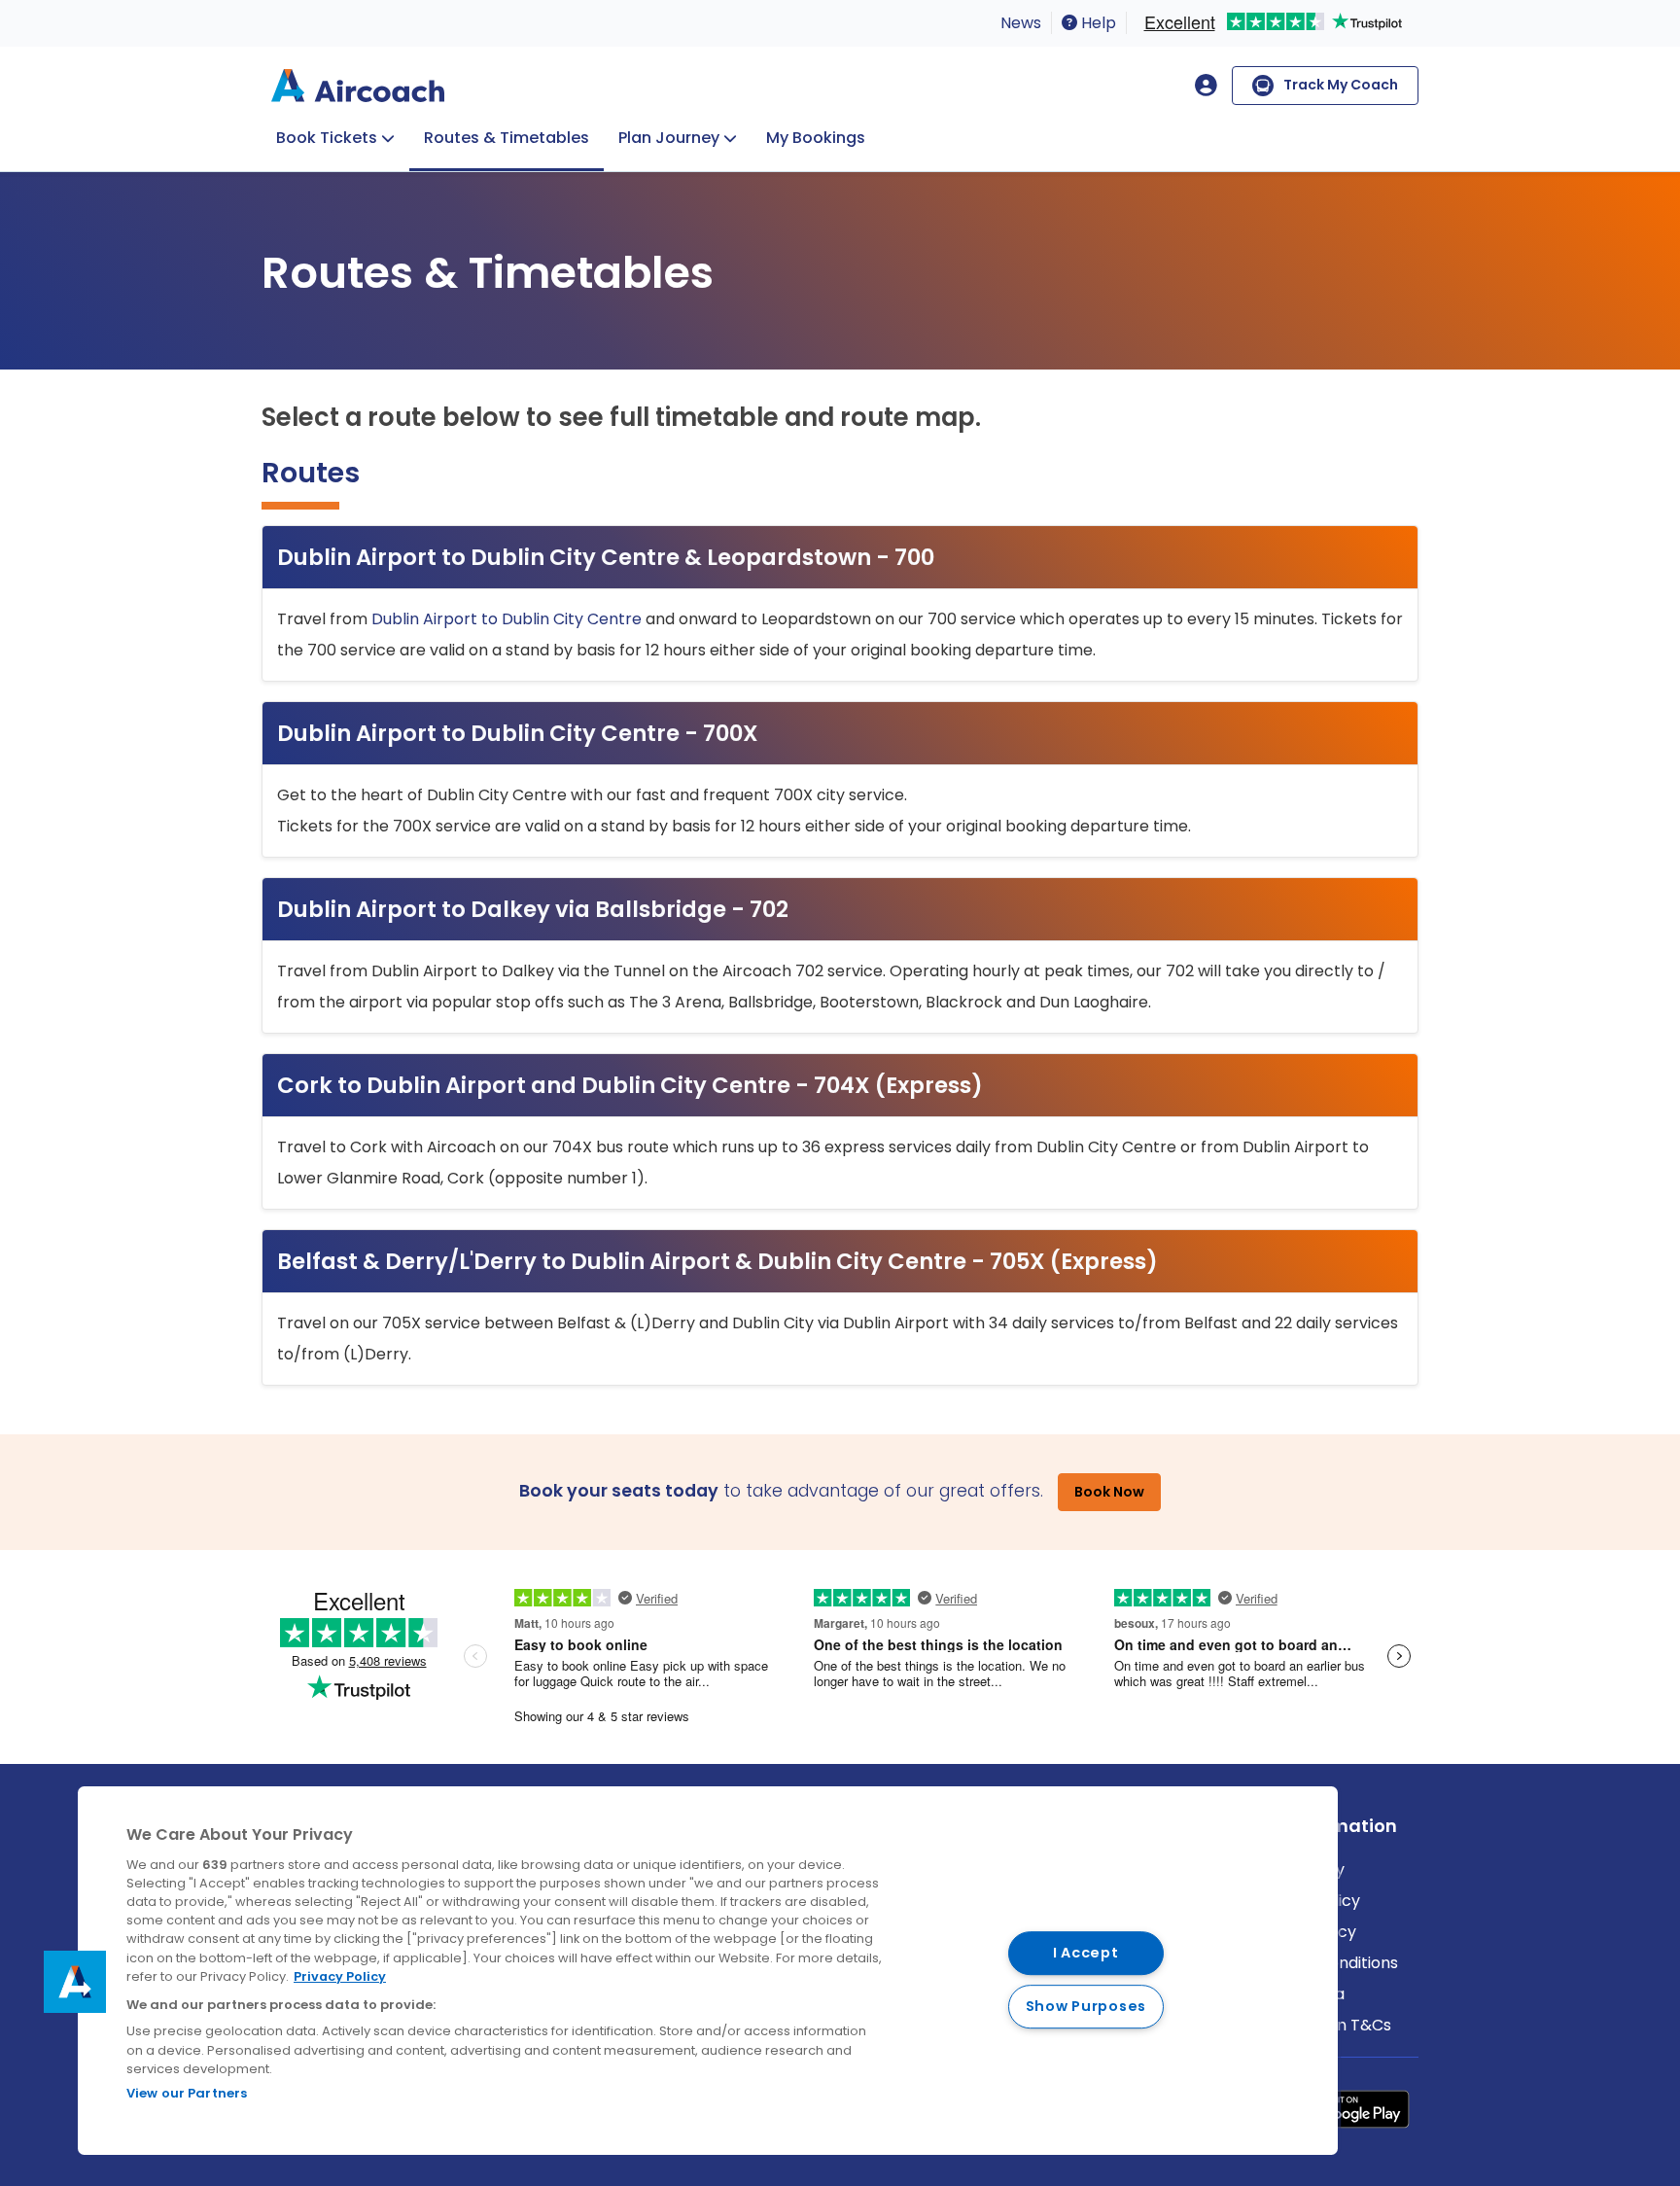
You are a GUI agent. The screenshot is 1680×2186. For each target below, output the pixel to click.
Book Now (1109, 1492)
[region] (708, 1971)
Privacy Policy (340, 1976)
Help (1097, 23)
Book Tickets (327, 138)
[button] (75, 1982)
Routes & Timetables (507, 138)
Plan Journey (669, 138)
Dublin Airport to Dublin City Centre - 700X (518, 733)
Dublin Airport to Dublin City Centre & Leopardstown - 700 (606, 557)
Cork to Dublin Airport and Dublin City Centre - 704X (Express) (630, 1085)
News (1021, 23)
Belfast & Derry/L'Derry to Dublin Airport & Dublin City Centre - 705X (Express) (717, 1261)
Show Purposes (1086, 2006)
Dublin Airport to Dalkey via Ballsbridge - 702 (533, 909)
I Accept (1086, 1954)
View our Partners (187, 2093)
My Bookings (816, 138)
